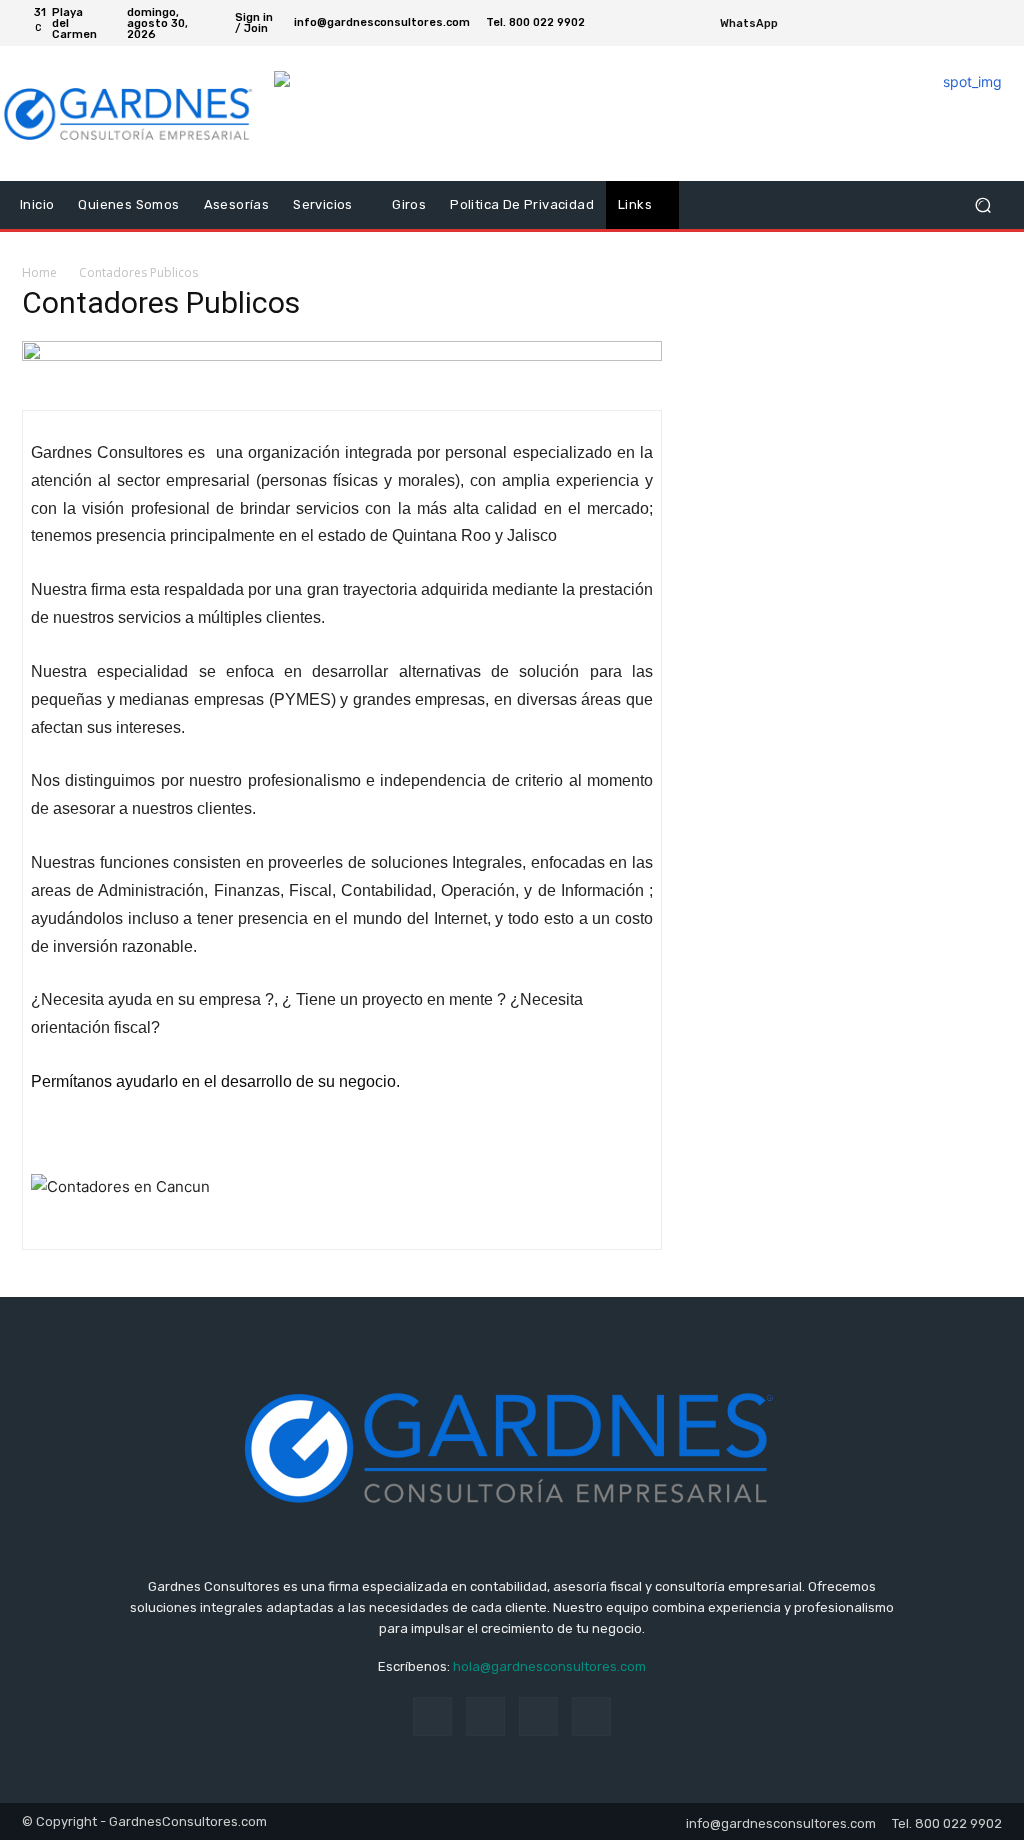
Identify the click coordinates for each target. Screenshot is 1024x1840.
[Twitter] (970, 23)
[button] (982, 205)
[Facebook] (946, 23)
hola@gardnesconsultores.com (549, 1666)
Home (39, 272)
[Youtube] (994, 23)
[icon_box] (760, 25)
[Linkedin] (485, 1716)
